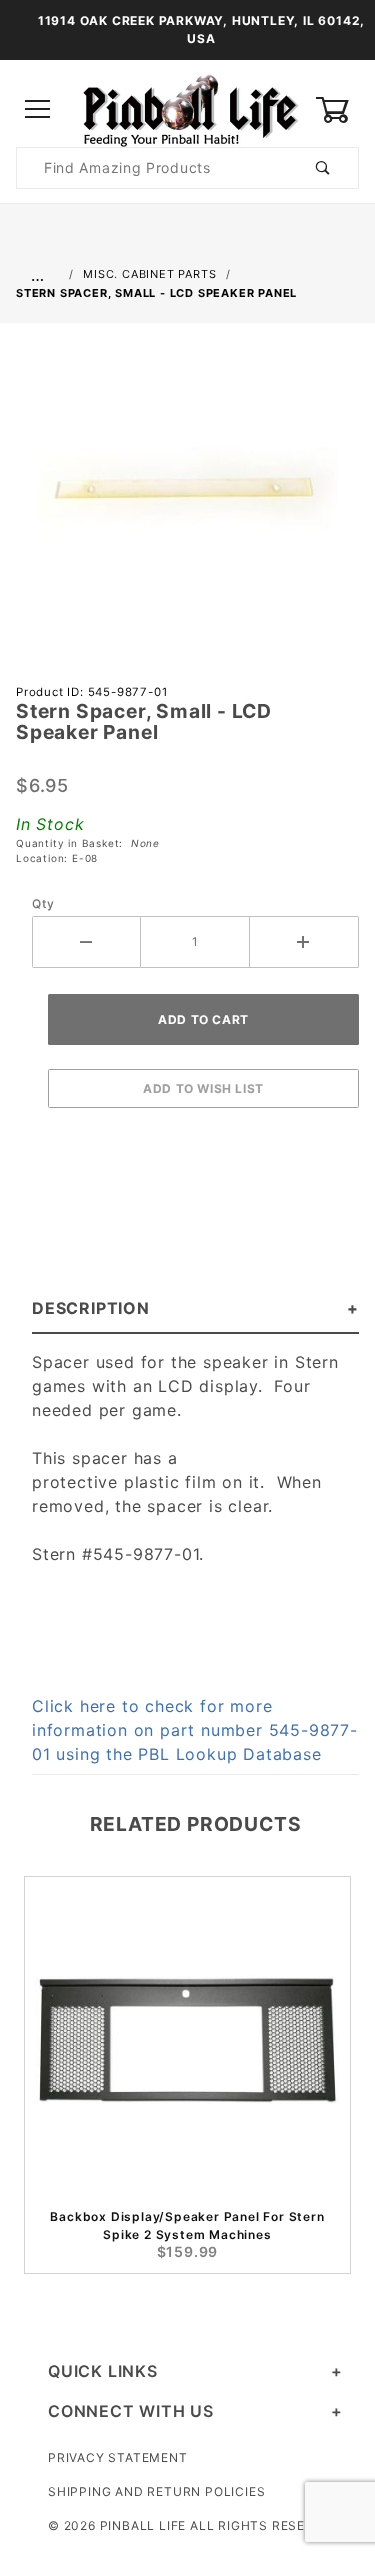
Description (91, 1308)
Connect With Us (131, 2411)
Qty (43, 903)
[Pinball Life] (187, 108)
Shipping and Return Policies (156, 2491)
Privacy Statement (118, 2457)
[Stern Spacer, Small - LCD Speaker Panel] (188, 499)
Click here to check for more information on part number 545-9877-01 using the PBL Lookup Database (195, 1730)
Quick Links (103, 2371)
